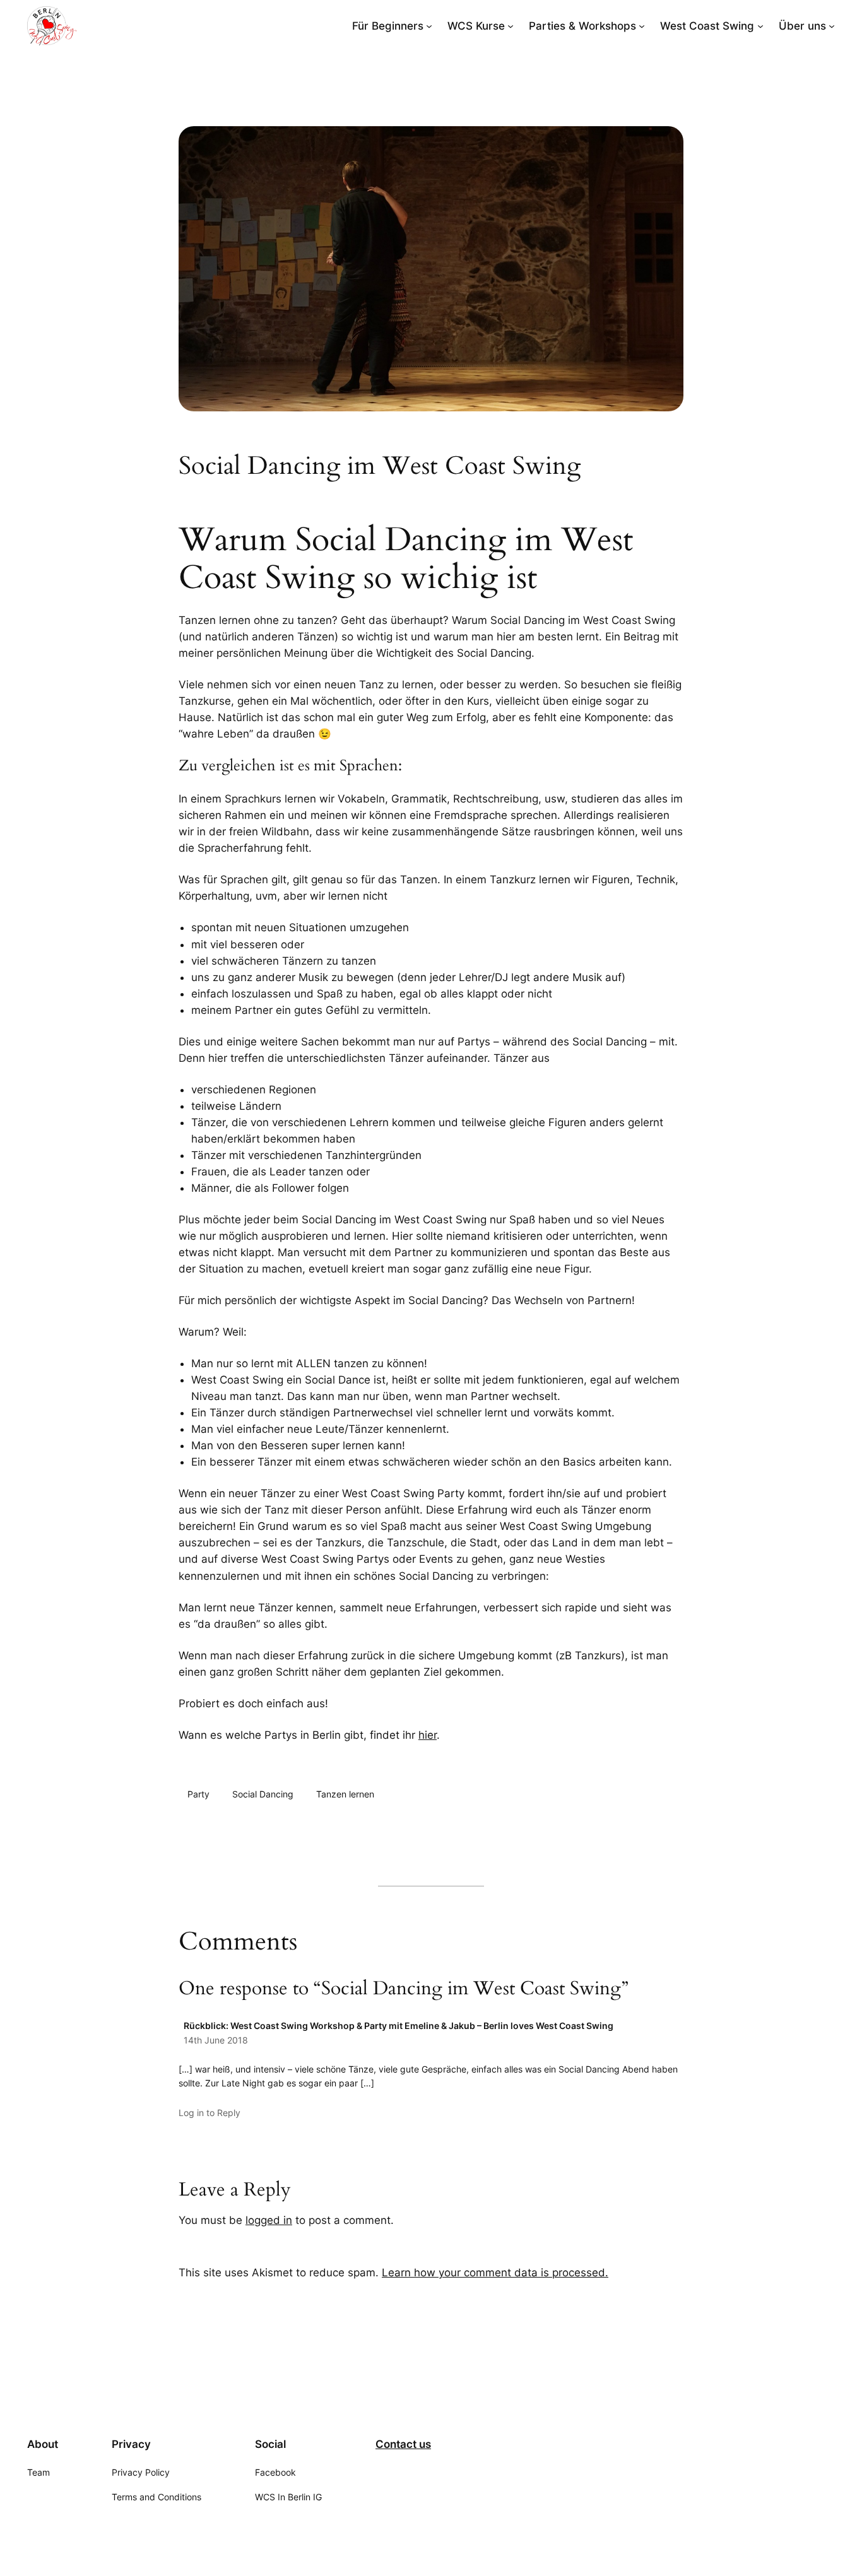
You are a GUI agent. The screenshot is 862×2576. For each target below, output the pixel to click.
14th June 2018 (216, 2040)
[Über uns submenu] (832, 26)
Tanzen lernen (345, 1794)
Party (198, 1794)
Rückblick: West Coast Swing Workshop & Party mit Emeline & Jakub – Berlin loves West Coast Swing (399, 2026)
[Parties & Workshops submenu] (642, 26)
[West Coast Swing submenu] (760, 26)
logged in (269, 2220)
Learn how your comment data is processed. (495, 2273)
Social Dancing (263, 1794)
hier (428, 1735)
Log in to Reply (210, 2113)
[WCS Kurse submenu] (511, 26)
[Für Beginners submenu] (429, 26)
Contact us (403, 2444)
